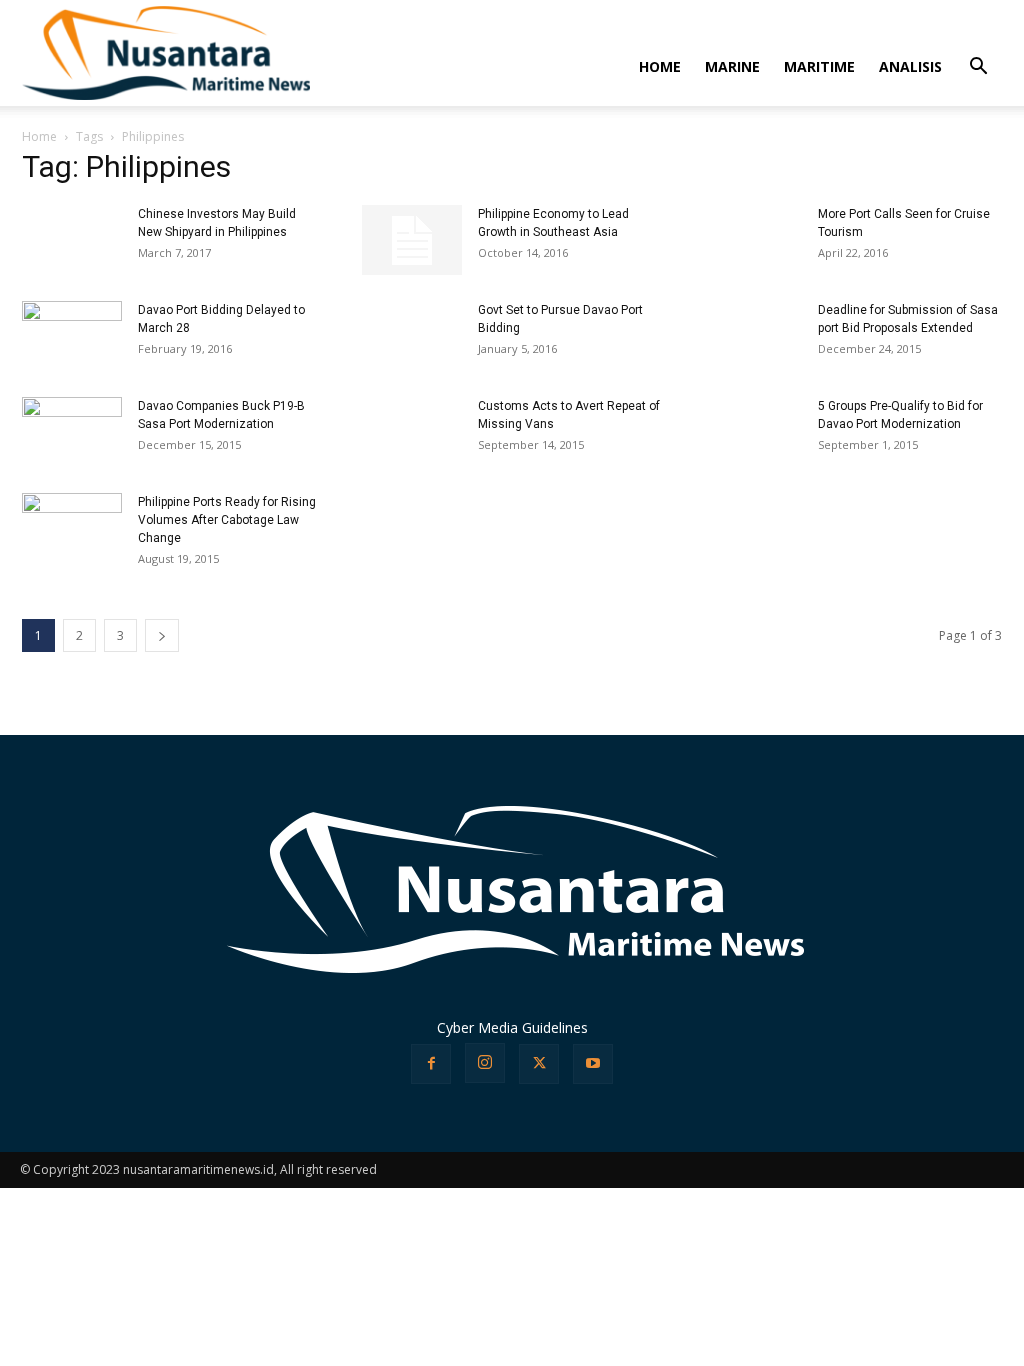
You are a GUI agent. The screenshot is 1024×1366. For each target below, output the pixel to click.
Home (39, 136)
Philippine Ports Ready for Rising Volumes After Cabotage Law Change (227, 520)
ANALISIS (910, 66)
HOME (660, 66)
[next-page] (162, 635)
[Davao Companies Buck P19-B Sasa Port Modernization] (72, 429)
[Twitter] (539, 1064)
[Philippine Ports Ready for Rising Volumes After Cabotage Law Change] (72, 514)
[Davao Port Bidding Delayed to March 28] (72, 333)
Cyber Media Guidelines (512, 1027)
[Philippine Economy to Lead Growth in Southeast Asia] (412, 240)
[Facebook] (431, 1064)
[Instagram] (485, 1063)
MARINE (732, 66)
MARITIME (819, 66)
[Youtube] (593, 1064)
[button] (978, 68)
